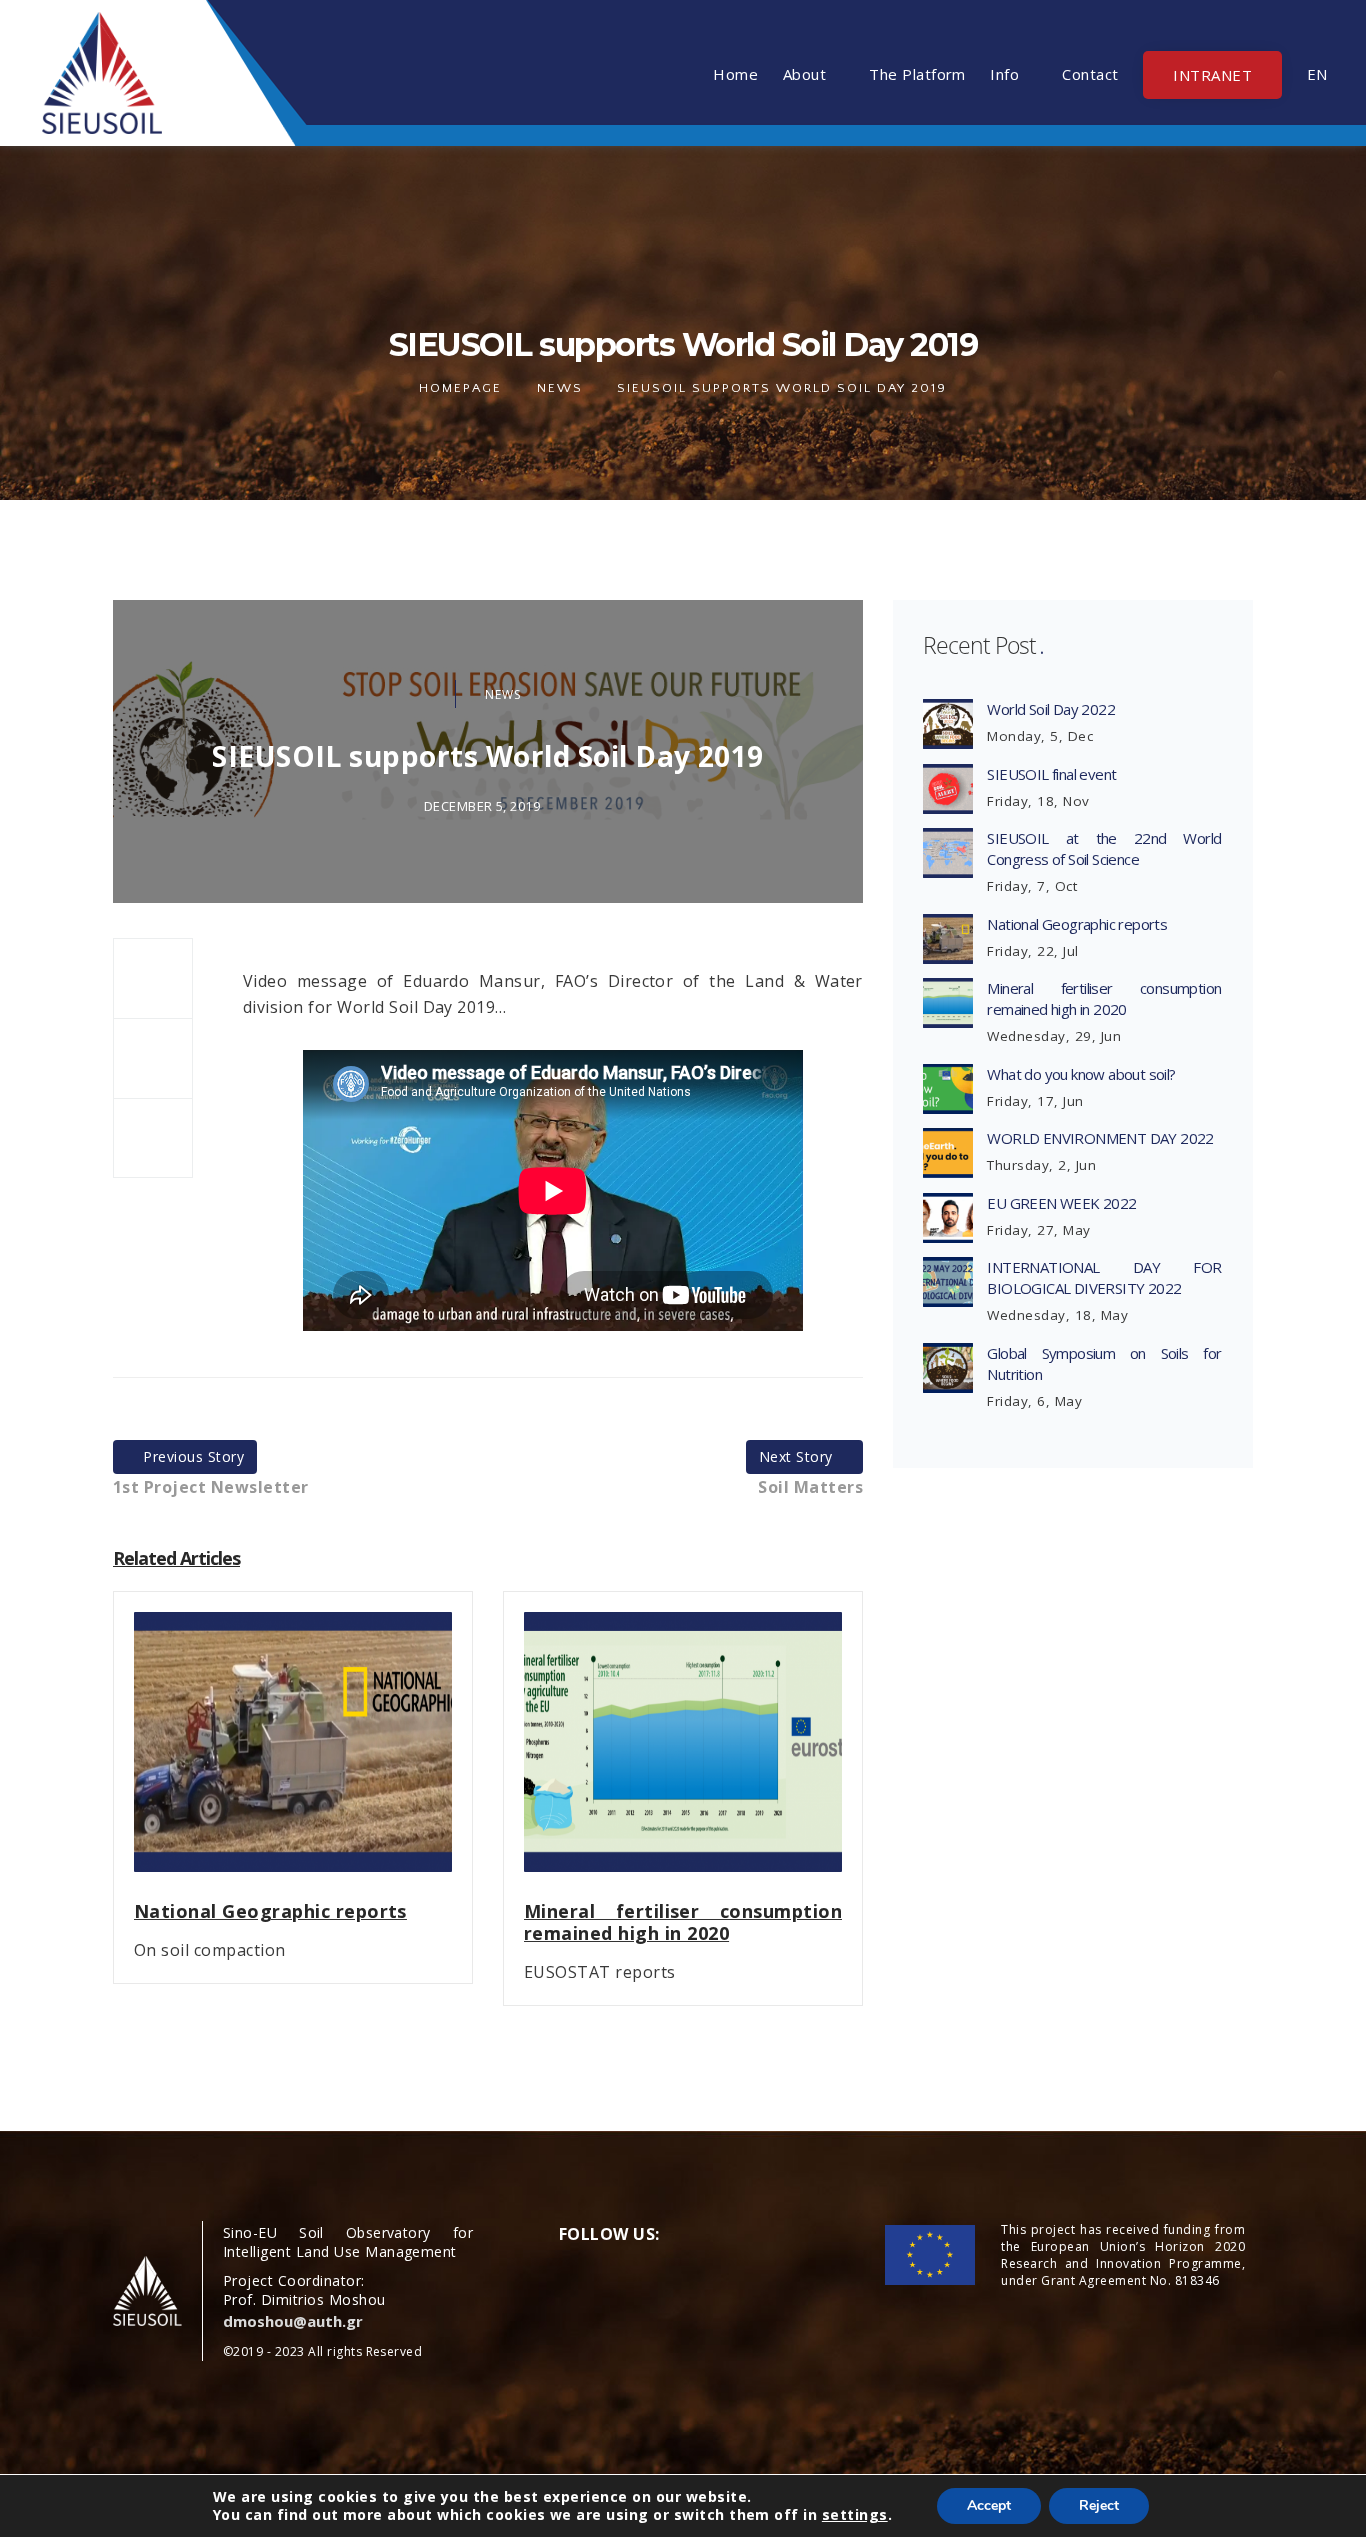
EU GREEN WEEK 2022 (1061, 1203)
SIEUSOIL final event (1051, 774)
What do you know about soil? (1081, 1074)
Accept (989, 2505)
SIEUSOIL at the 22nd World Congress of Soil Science (1104, 848)
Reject (1099, 2505)
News (560, 388)
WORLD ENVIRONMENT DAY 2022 (1100, 1138)
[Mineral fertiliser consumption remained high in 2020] (683, 1754)
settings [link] (855, 2514)
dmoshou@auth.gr (293, 2321)
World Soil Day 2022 (1051, 709)
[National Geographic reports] (293, 1754)
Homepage (460, 388)
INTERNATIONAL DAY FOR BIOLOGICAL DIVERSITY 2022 (1104, 1277)
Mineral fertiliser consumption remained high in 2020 (1104, 998)
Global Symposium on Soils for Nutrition (1104, 1363)
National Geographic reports (1077, 924)
